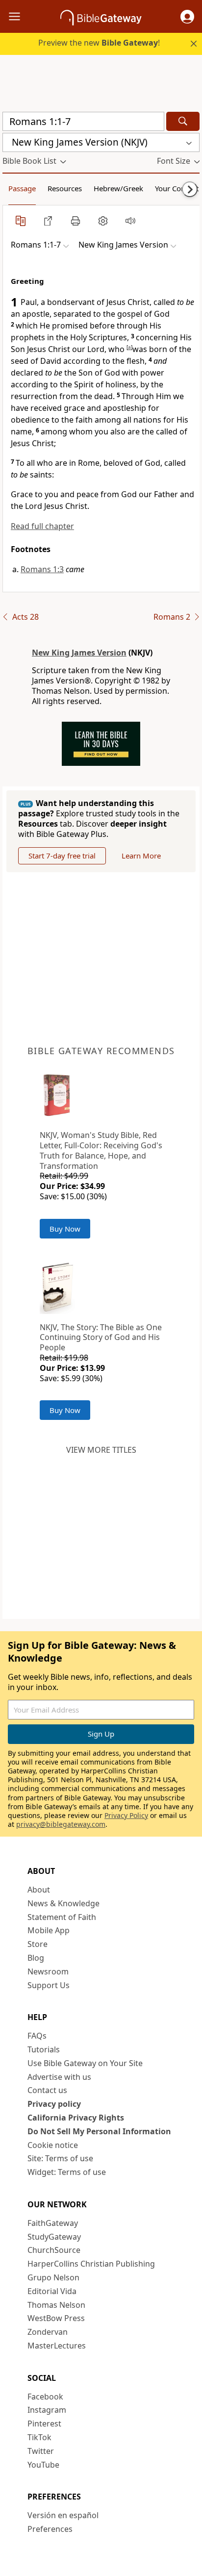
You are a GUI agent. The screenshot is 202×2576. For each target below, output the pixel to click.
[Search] (183, 121)
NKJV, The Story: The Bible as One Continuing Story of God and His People (101, 1338)
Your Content (177, 188)
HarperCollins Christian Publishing (91, 2264)
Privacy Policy (126, 1815)
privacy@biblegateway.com (61, 1824)
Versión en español (63, 2515)
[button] (187, 17)
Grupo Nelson (53, 2277)
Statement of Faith (62, 1917)
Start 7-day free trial (62, 856)
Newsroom (48, 1971)
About (39, 1890)
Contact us (47, 2090)
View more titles (101, 1450)
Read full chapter (42, 526)
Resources (65, 188)
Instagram (47, 2410)
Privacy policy (54, 2104)
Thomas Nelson (56, 2305)
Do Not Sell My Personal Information (99, 2131)
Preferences (50, 2529)
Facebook (45, 2397)
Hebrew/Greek (118, 188)
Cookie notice (53, 2145)
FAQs (37, 2036)
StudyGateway (54, 2237)
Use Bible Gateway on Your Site (85, 2063)
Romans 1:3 (42, 569)
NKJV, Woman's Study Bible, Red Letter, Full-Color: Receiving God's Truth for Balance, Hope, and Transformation (101, 1150)
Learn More (141, 856)
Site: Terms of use (60, 2158)
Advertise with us (59, 2077)
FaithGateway (53, 2223)
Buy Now (65, 1229)
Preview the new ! (99, 43)
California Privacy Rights (76, 2118)
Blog (36, 1958)
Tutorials (44, 2049)
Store (38, 1944)
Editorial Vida (52, 2291)
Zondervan (48, 2332)
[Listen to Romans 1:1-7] (130, 221)
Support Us (49, 1985)
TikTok (39, 2437)
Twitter (41, 2451)
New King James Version (79, 653)
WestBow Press (56, 2318)
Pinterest (44, 2424)
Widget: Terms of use (67, 2172)
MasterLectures (57, 2346)
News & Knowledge (63, 1903)
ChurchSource (54, 2250)
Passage (22, 188)
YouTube (43, 2465)
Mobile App (49, 1930)
